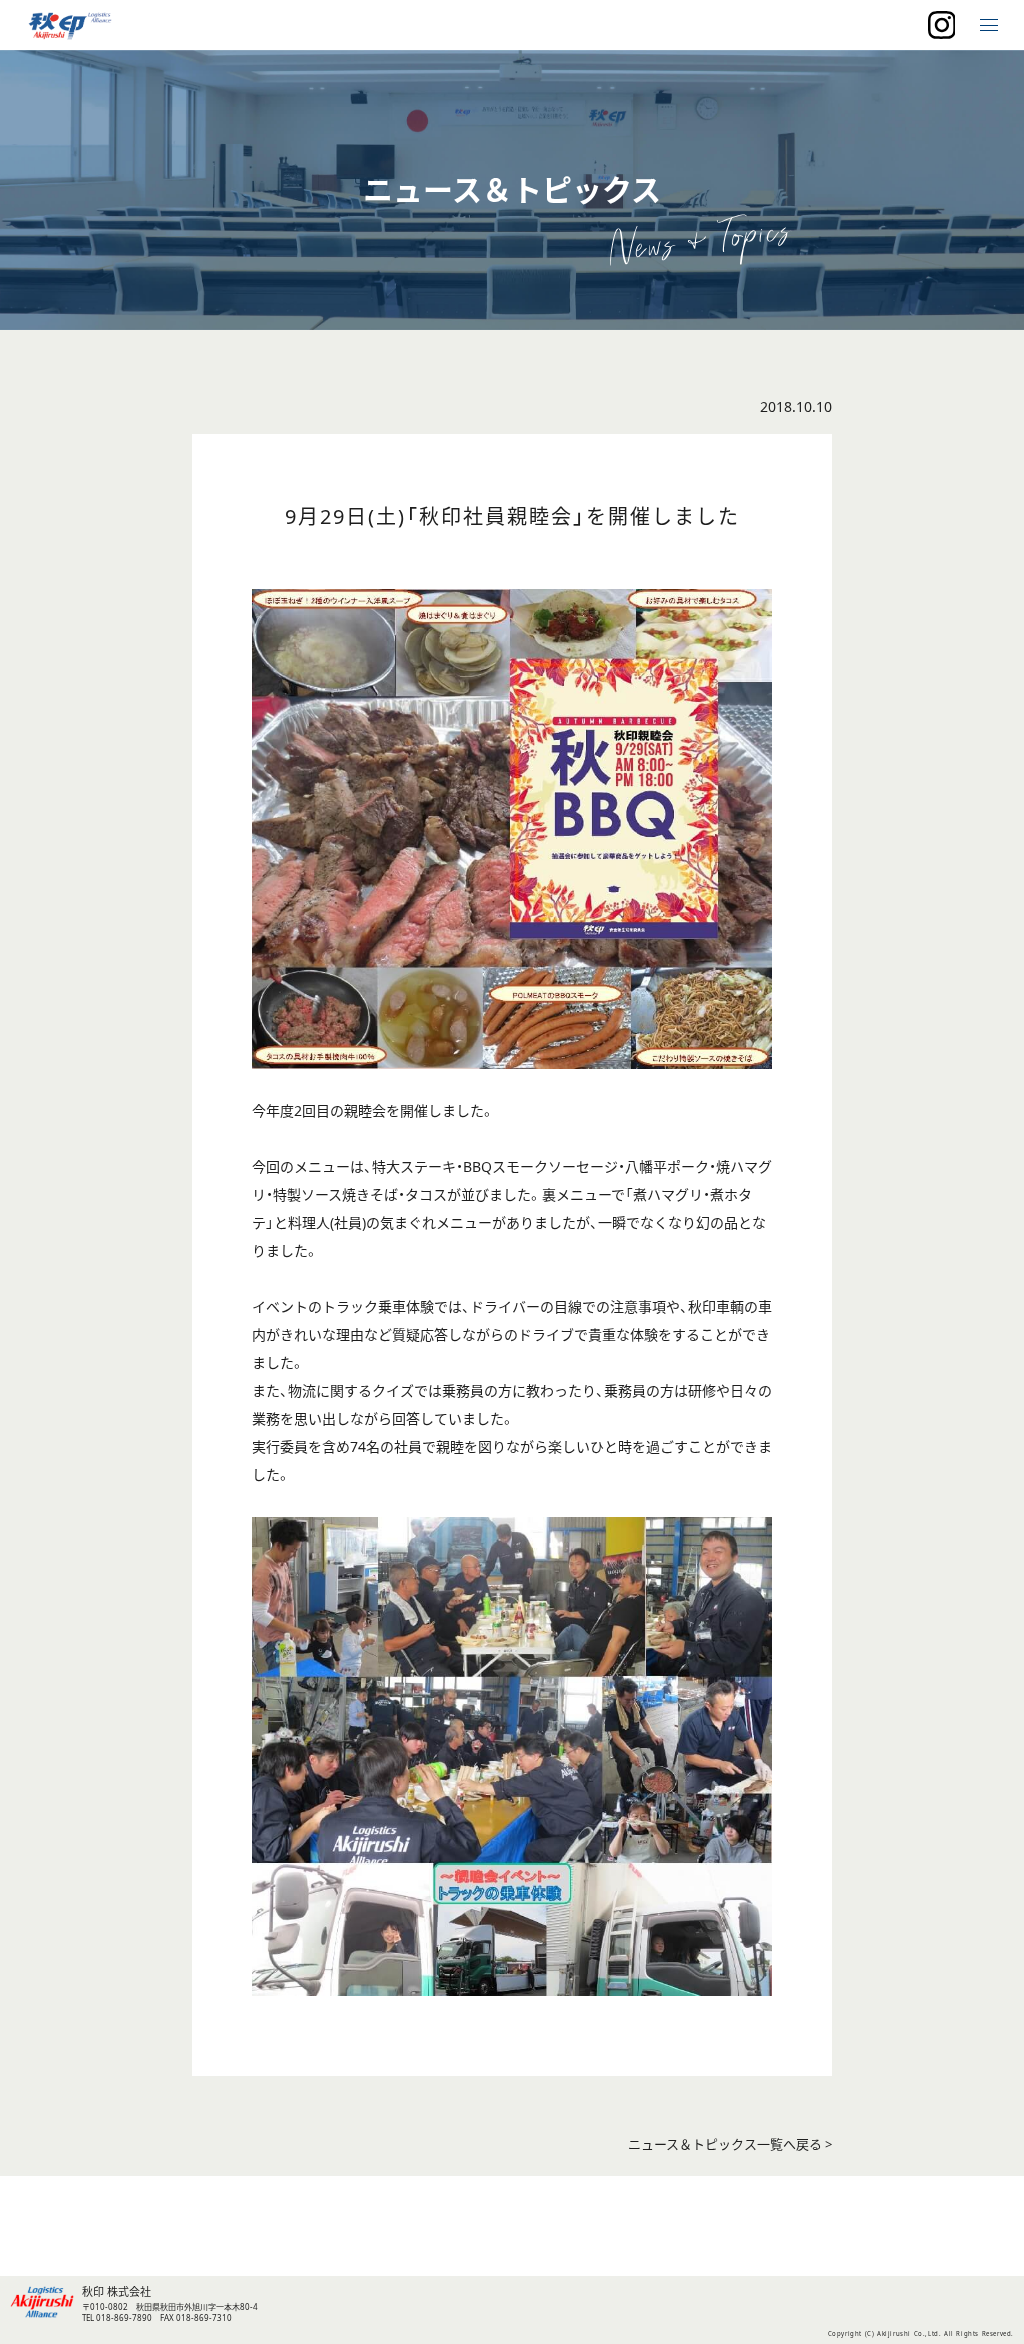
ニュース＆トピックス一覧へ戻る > (730, 2144)
